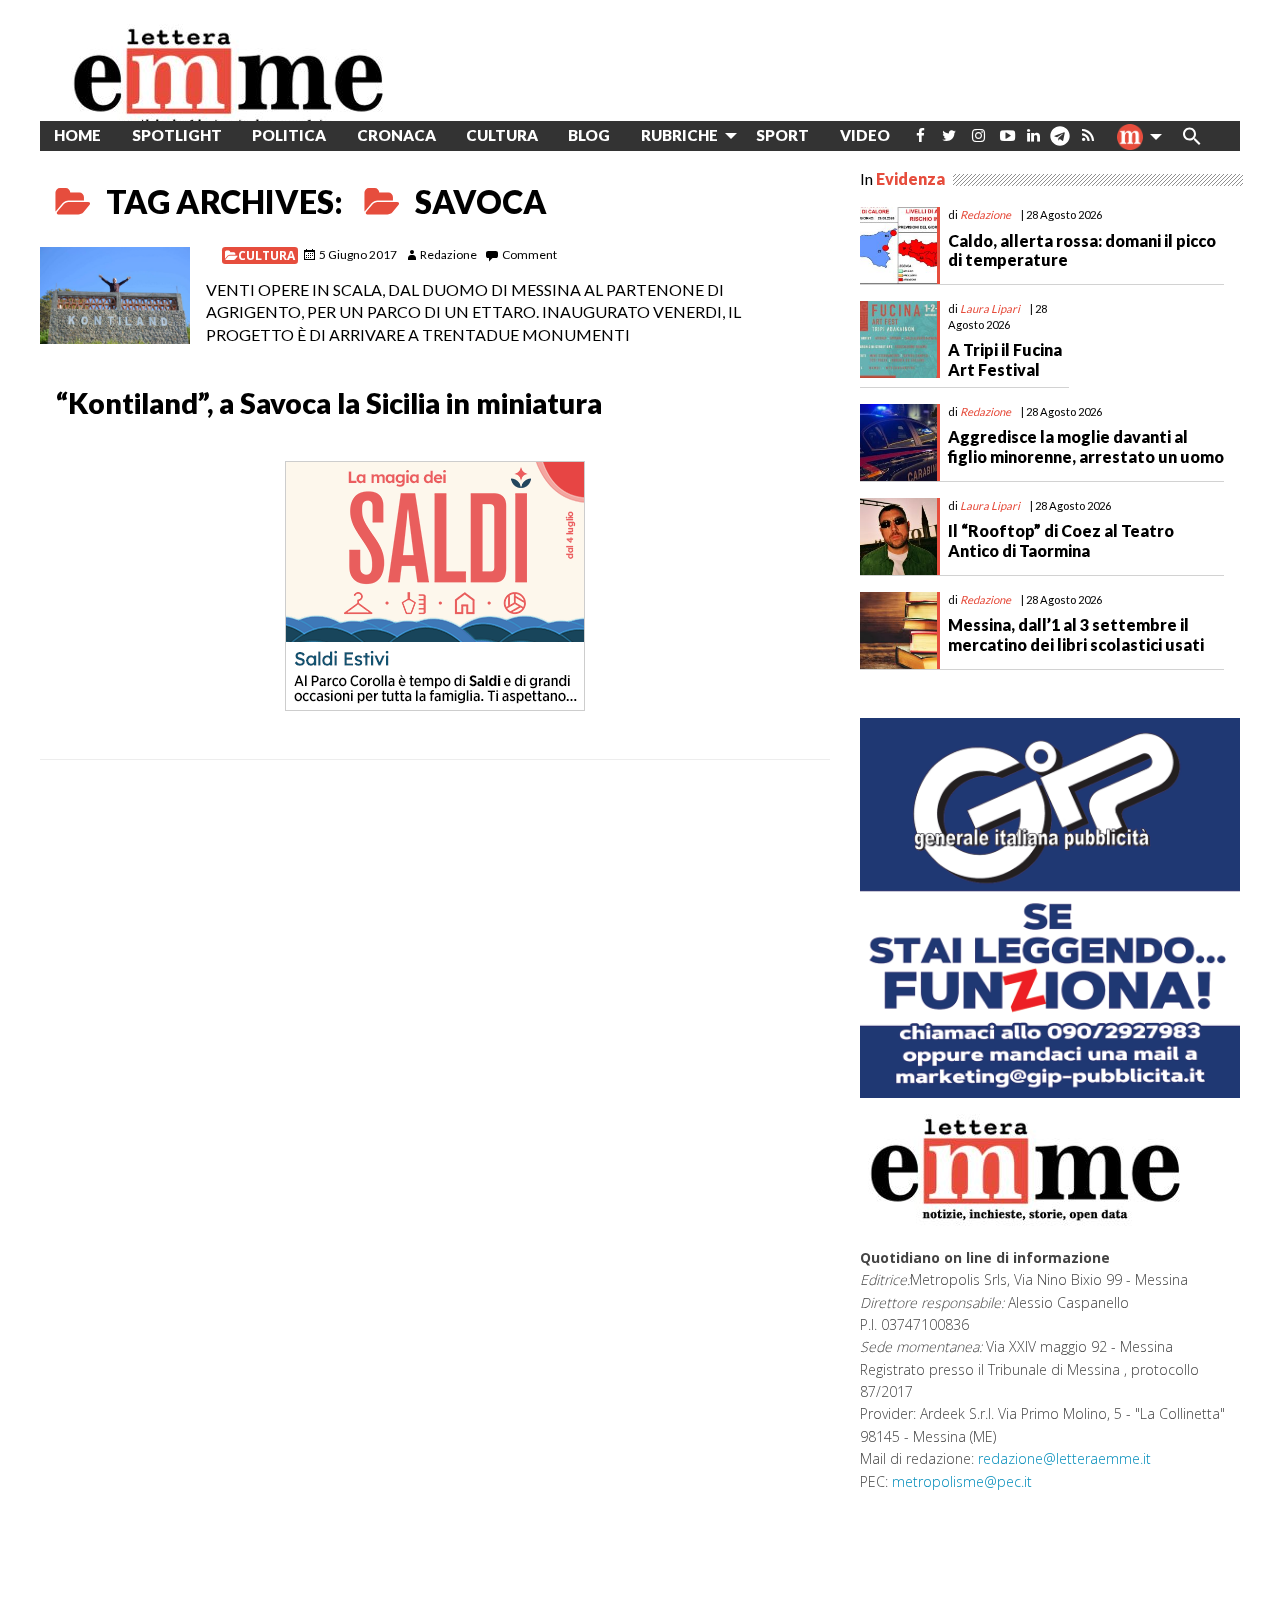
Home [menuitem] (77, 135)
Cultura (266, 255)
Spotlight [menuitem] (177, 135)
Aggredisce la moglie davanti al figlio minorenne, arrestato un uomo (1086, 446)
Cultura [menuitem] (502, 135)
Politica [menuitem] (289, 135)
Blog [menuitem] (589, 135)
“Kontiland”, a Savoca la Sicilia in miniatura (329, 403)
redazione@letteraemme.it (1064, 1458)
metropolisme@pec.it (962, 1481)
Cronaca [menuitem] (396, 135)
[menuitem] (920, 135)
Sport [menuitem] (782, 135)
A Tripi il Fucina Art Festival (1005, 359)
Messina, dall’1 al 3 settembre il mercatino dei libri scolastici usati (1076, 634)
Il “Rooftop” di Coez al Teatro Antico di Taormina (1061, 540)
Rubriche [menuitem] (679, 135)
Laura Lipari (990, 308)
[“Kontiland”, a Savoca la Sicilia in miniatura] (115, 295)
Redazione (448, 254)
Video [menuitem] (865, 135)
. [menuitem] (1059, 143)
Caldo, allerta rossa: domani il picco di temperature (1082, 250)
